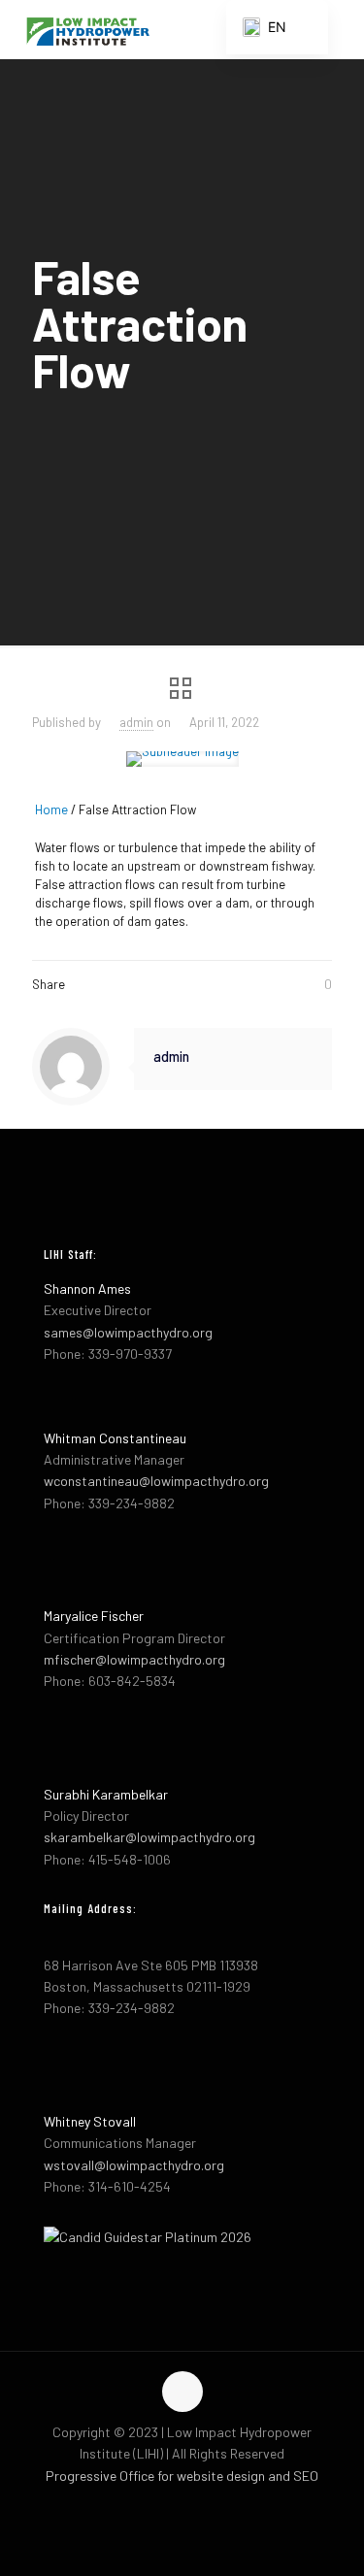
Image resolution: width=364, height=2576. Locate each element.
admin (136, 722)
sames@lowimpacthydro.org (128, 1332)
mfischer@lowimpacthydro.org (134, 1659)
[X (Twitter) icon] (182, 2506)
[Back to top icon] (182, 2392)
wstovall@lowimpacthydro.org (134, 2165)
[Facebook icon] (162, 2506)
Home (51, 809)
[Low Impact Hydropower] (87, 29)
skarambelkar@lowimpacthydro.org (149, 1837)
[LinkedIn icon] (202, 2506)
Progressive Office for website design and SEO (182, 2476)
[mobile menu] (338, 29)
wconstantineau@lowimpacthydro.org (156, 1481)
